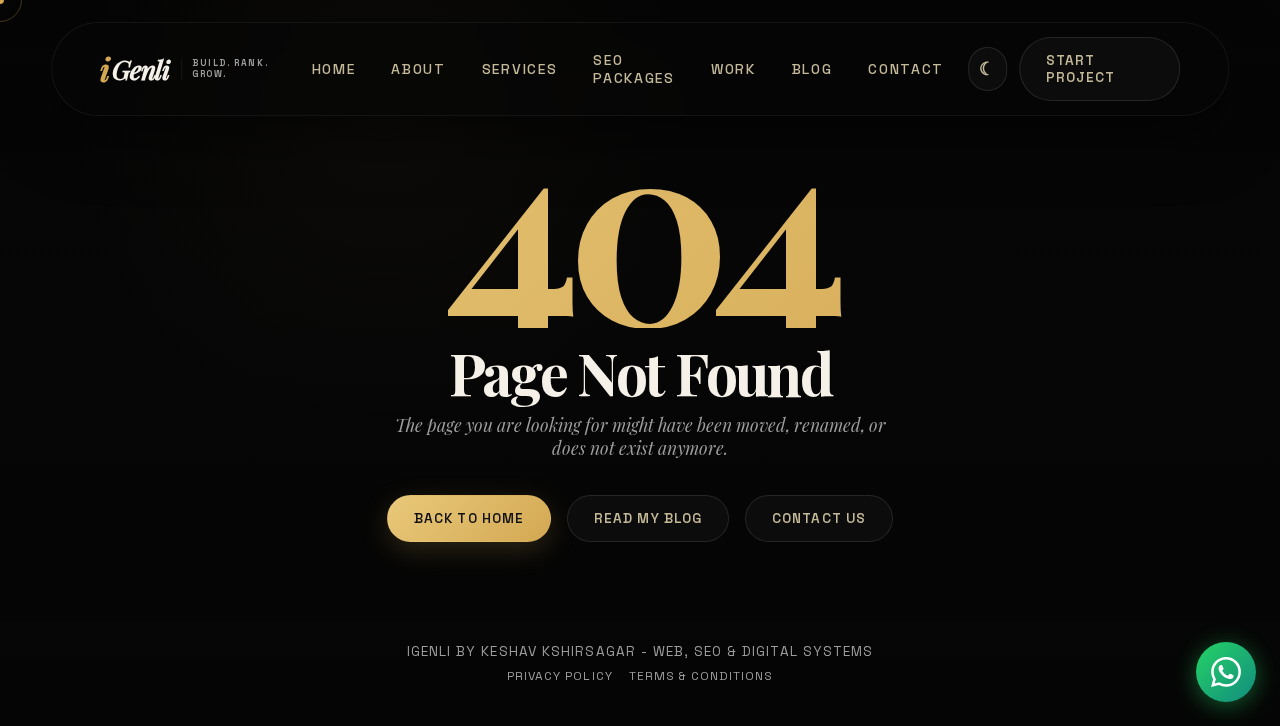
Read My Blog (648, 518)
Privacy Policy (560, 676)
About (418, 69)
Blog (812, 69)
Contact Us (819, 518)
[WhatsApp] (1226, 672)
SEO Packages (634, 69)
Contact (906, 69)
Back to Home (469, 518)
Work (733, 69)
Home (334, 69)
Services (520, 69)
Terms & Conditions (701, 676)
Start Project (1081, 69)
